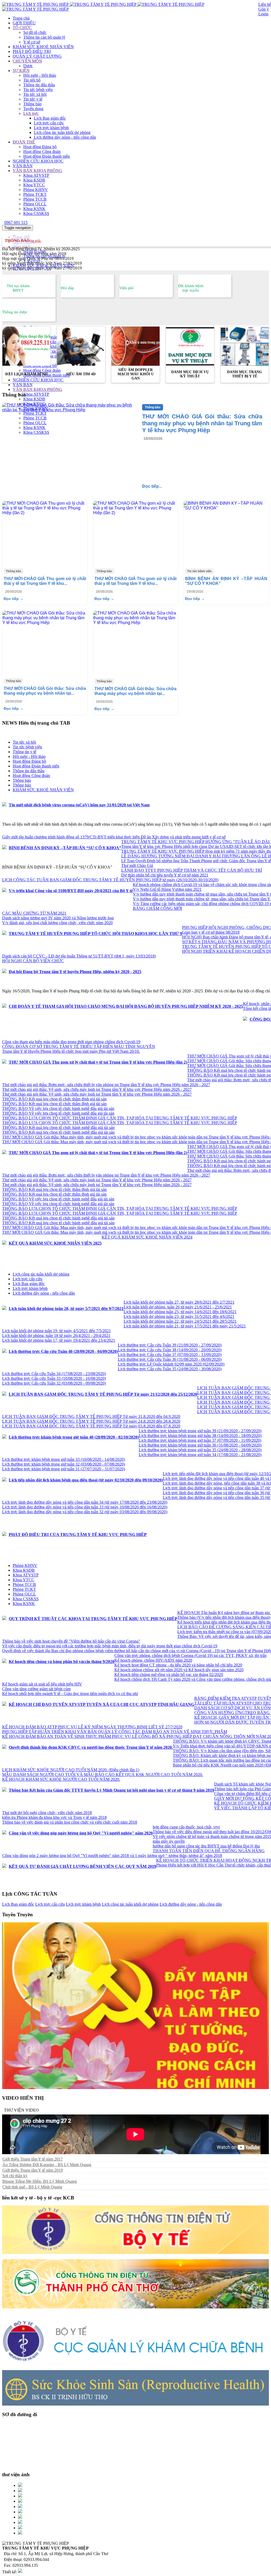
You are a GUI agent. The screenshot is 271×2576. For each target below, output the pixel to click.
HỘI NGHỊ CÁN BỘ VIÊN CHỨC (33, 961)
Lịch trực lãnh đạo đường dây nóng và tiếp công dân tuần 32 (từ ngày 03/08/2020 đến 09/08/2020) (85, 1512)
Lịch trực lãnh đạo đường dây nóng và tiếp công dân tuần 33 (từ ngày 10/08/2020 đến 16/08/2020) (85, 1507)
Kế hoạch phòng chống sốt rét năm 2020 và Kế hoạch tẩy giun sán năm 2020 (179, 1670)
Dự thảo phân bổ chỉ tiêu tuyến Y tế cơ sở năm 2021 (165, 875)
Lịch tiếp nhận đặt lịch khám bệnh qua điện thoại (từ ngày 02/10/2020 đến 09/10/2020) (86, 1480)
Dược (28, 66)
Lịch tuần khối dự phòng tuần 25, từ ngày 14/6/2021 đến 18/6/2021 (180, 1312)
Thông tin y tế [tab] (24, 752)
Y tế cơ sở (32, 42)
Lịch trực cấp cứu (49, 123)
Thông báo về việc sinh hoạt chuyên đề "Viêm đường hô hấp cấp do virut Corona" (71, 1641)
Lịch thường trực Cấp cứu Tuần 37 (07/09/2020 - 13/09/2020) (170, 1355)
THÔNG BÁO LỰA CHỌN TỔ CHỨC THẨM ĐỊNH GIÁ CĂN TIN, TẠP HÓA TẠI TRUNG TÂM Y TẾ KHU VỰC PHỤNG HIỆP (120, 1118)
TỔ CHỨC (22, 28)
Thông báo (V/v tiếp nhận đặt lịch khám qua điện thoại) (224, 1617)
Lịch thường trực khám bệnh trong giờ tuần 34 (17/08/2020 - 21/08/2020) (200, 1455)
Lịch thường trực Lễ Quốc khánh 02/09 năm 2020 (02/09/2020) (171, 1364)
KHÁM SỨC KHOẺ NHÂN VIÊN (43, 47)
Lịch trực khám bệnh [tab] (30, 1288)
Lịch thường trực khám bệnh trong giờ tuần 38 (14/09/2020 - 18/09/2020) (200, 1436)
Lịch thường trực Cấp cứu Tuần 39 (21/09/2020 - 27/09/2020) (170, 1345)
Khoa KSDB (34, 180)
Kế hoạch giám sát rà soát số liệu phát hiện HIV (42, 1684)
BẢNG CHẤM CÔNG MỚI (157, 908)
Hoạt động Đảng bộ (40, 147)
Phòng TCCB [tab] (24, 1585)
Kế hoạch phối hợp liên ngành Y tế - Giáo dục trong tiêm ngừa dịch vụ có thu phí (70, 1694)
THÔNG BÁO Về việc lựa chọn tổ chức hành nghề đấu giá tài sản (58, 1108)
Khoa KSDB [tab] (24, 1570)
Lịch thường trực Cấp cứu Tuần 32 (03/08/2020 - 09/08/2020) (54, 1383)
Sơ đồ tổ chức (35, 32)
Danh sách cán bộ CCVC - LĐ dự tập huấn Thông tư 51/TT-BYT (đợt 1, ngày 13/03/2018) (79, 956)
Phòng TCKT (35, 194)
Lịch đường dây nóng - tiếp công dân (65, 137)
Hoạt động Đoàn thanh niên (47, 156)
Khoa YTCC (34, 185)
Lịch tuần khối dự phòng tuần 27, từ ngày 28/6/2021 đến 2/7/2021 (179, 1302)
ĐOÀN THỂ (24, 142)
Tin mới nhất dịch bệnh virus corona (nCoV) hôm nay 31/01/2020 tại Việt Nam (79, 805)
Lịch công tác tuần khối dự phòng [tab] (41, 1274)
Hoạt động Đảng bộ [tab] (29, 761)
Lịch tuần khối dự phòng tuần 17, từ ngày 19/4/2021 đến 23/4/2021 (59, 1340)
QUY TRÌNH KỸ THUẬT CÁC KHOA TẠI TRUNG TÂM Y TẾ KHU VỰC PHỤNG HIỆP (93, 1619)
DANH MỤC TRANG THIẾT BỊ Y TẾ (245, 374)
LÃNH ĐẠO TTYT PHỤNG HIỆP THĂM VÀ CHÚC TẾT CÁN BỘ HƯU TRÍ (192, 870)
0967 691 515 (16, 222)
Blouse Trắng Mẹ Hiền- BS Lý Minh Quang (40, 2181)
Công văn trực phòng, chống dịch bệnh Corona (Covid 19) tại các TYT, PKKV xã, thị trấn (190, 1655)
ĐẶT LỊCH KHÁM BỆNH (26, 374)
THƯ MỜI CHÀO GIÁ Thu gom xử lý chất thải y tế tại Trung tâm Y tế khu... (45, 581)
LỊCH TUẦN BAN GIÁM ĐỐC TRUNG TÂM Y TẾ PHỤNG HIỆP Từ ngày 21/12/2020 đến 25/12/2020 (103, 1394)
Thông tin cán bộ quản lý (44, 37)
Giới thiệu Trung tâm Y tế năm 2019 (33, 2170)
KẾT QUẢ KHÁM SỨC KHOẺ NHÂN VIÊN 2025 (55, 1243)
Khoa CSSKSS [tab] (26, 1599)
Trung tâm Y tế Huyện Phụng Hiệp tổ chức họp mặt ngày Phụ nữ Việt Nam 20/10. (71, 1051)
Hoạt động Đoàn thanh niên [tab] (36, 766)
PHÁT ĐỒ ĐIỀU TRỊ (32, 51)
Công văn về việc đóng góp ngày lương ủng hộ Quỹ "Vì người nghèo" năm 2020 (81, 1833)
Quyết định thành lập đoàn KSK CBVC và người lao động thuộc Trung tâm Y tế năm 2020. (91, 1747)
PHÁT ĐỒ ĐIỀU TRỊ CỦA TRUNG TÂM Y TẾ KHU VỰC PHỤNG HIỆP (78, 1535)
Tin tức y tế (33, 99)
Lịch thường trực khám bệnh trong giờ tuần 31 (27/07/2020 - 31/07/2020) (64, 1469)
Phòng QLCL (35, 204)
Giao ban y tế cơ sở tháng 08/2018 (211, 932)
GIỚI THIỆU (24, 23)
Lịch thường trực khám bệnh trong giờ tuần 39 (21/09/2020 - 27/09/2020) (200, 1431)
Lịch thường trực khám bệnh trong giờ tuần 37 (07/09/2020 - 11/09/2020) (200, 1440)
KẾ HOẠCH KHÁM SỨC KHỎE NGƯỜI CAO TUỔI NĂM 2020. (61, 1779)
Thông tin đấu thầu (39, 85)
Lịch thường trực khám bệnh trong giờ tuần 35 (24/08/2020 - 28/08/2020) (200, 1450)
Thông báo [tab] (22, 780)
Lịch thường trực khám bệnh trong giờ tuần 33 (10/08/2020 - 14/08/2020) (64, 1459)
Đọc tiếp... (152, 486)
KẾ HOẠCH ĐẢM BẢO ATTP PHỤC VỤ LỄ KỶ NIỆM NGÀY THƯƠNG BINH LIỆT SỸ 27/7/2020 (92, 1727)
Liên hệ (265, 4)
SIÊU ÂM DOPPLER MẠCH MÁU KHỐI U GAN (136, 374)
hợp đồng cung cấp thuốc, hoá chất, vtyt (186, 1827)
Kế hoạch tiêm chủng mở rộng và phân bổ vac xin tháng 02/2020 (169, 1675)
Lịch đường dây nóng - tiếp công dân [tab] (44, 1293)
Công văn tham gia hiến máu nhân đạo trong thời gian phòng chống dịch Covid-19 (71, 1042)
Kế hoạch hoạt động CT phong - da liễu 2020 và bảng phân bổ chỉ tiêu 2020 (178, 1665)
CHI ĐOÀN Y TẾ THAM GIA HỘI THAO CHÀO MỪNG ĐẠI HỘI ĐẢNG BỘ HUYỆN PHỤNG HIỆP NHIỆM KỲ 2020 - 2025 (126, 1006)
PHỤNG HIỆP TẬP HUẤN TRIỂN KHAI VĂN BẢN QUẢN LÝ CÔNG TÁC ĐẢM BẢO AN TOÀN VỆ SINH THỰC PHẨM (115, 1732)
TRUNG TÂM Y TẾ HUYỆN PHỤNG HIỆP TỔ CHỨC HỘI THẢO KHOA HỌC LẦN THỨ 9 (95, 934)
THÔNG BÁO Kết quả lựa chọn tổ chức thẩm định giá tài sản (54, 1099)
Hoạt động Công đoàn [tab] (31, 776)
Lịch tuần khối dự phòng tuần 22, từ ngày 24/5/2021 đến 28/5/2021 (180, 1321)
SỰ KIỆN (21, 71)
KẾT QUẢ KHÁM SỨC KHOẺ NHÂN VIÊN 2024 (147, 1237)
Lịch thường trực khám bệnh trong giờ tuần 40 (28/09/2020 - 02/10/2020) (74, 1437)
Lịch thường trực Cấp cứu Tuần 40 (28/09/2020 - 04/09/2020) (63, 1351)
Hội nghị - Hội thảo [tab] (29, 756)
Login (263, 14)
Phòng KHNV (36, 190)
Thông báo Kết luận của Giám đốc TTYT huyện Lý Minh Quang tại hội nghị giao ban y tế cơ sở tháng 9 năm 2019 (111, 1790)
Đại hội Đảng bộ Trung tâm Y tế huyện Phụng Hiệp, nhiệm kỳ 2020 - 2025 (75, 972)
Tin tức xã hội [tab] (24, 742)
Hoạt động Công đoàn (42, 152)
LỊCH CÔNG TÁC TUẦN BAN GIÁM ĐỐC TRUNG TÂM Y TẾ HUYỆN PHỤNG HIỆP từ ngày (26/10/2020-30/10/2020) (110, 880)
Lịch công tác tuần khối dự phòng (62, 132)
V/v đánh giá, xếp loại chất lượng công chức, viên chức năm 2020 (57, 923)
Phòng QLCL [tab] (24, 1594)
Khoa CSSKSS (36, 213)
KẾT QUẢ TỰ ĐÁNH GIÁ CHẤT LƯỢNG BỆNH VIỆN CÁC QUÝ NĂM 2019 (82, 1866)
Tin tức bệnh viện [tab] (27, 747)
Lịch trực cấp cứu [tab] (28, 1279)
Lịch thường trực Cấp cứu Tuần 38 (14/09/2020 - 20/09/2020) (170, 1350)
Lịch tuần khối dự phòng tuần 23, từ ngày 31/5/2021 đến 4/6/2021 (179, 1316)
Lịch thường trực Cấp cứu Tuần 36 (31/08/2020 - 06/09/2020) (170, 1359)
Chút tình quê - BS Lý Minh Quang (32, 2187)
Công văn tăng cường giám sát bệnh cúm (36, 1689)
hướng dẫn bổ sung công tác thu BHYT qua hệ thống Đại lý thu (206, 1846)
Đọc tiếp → (14, 599)
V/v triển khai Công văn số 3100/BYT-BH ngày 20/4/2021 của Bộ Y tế (71, 891)
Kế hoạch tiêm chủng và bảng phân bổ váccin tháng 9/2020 (62, 1662)
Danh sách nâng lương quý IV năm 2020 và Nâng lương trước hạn (58, 918)
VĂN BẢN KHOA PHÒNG (37, 171)
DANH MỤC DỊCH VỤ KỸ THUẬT (190, 374)
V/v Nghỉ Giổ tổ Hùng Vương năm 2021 (167, 889)
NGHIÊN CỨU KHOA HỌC (38, 161)
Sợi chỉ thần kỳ (15, 2176)
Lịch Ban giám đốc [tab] (29, 1284)
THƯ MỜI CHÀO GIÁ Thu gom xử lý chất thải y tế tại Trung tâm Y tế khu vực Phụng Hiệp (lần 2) (98, 1062)
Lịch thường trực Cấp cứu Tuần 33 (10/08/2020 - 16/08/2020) (54, 1378)
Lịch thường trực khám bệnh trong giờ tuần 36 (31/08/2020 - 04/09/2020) (200, 1445)
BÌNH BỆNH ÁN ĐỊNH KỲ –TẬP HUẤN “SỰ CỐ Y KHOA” (65, 848)
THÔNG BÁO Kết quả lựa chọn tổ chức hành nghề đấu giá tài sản (58, 1127)
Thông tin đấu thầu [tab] (29, 771)
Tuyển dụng (33, 109)
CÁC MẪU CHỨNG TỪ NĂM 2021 (34, 913)
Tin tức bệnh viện (38, 90)
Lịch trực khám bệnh (51, 128)
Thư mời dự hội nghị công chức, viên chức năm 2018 (47, 1813)
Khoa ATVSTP (36, 175)
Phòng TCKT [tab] (24, 1589)
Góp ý (264, 9)
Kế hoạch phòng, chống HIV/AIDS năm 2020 (153, 1660)
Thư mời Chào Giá (137, 866)
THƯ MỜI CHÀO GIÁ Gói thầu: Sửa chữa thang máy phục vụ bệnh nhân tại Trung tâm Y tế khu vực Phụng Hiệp (202, 423)
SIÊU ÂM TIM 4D (81, 374)
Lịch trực (31, 113)
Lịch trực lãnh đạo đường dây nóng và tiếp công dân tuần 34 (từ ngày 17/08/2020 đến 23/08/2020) (85, 1502)
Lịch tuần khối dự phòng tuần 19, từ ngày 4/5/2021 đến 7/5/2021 (57, 1331)
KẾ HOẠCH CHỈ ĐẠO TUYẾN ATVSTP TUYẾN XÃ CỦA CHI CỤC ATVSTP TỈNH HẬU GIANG (101, 1704)
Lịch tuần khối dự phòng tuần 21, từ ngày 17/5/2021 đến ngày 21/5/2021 (185, 1326)
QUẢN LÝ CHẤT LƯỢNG (37, 56)
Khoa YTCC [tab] (24, 1580)
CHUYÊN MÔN (27, 61)
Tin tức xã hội (35, 94)
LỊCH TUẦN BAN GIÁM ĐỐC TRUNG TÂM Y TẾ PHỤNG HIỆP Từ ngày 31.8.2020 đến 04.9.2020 (91, 1416)
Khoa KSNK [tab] (24, 1604)
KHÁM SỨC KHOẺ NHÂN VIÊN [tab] (43, 790)
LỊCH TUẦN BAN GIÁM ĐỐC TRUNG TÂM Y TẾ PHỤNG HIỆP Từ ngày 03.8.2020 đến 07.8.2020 (91, 1426)
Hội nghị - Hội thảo (40, 75)
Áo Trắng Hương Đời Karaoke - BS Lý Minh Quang (47, 2165)
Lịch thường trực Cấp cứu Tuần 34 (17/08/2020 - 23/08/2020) (54, 1374)
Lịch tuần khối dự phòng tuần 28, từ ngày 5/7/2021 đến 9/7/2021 (66, 1309)
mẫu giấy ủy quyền (169, 1841)
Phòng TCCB (35, 199)
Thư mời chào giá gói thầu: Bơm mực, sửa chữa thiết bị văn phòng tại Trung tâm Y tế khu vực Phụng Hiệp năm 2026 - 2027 (106, 1085)
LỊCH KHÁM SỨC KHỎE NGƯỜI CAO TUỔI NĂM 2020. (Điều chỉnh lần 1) (71, 1770)
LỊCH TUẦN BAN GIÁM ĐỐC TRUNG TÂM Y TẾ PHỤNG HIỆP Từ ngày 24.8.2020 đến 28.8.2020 (91, 1421)
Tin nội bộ (32, 80)
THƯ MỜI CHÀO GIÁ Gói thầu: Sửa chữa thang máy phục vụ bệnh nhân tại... (45, 691)
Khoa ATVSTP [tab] (26, 1575)
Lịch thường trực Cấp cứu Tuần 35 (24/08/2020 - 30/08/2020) (170, 1369)
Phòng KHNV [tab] (25, 1565)
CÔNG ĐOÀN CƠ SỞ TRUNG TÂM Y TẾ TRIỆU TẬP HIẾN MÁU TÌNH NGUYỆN (79, 1047)
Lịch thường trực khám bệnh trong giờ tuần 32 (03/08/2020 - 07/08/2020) (64, 1464)
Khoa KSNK (34, 209)
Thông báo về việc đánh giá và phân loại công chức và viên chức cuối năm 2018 (70, 1822)
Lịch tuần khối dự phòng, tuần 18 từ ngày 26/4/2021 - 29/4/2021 (56, 1336)
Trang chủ (21, 18)
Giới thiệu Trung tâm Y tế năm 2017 (33, 2159)
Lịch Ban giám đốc (50, 118)
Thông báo (32, 104)
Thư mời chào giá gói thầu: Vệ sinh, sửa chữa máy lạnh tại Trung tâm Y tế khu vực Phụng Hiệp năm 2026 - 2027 (97, 1089)
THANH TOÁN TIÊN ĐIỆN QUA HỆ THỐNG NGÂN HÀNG (209, 1851)
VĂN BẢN (23, 166)
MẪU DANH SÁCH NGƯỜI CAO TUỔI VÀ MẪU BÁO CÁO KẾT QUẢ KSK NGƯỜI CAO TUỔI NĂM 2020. (103, 1775)
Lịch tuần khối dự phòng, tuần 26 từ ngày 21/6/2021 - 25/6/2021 (178, 1307)
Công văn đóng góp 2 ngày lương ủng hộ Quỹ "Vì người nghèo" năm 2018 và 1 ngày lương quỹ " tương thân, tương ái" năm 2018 (112, 1856)
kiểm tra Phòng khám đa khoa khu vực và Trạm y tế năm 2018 (54, 1817)
